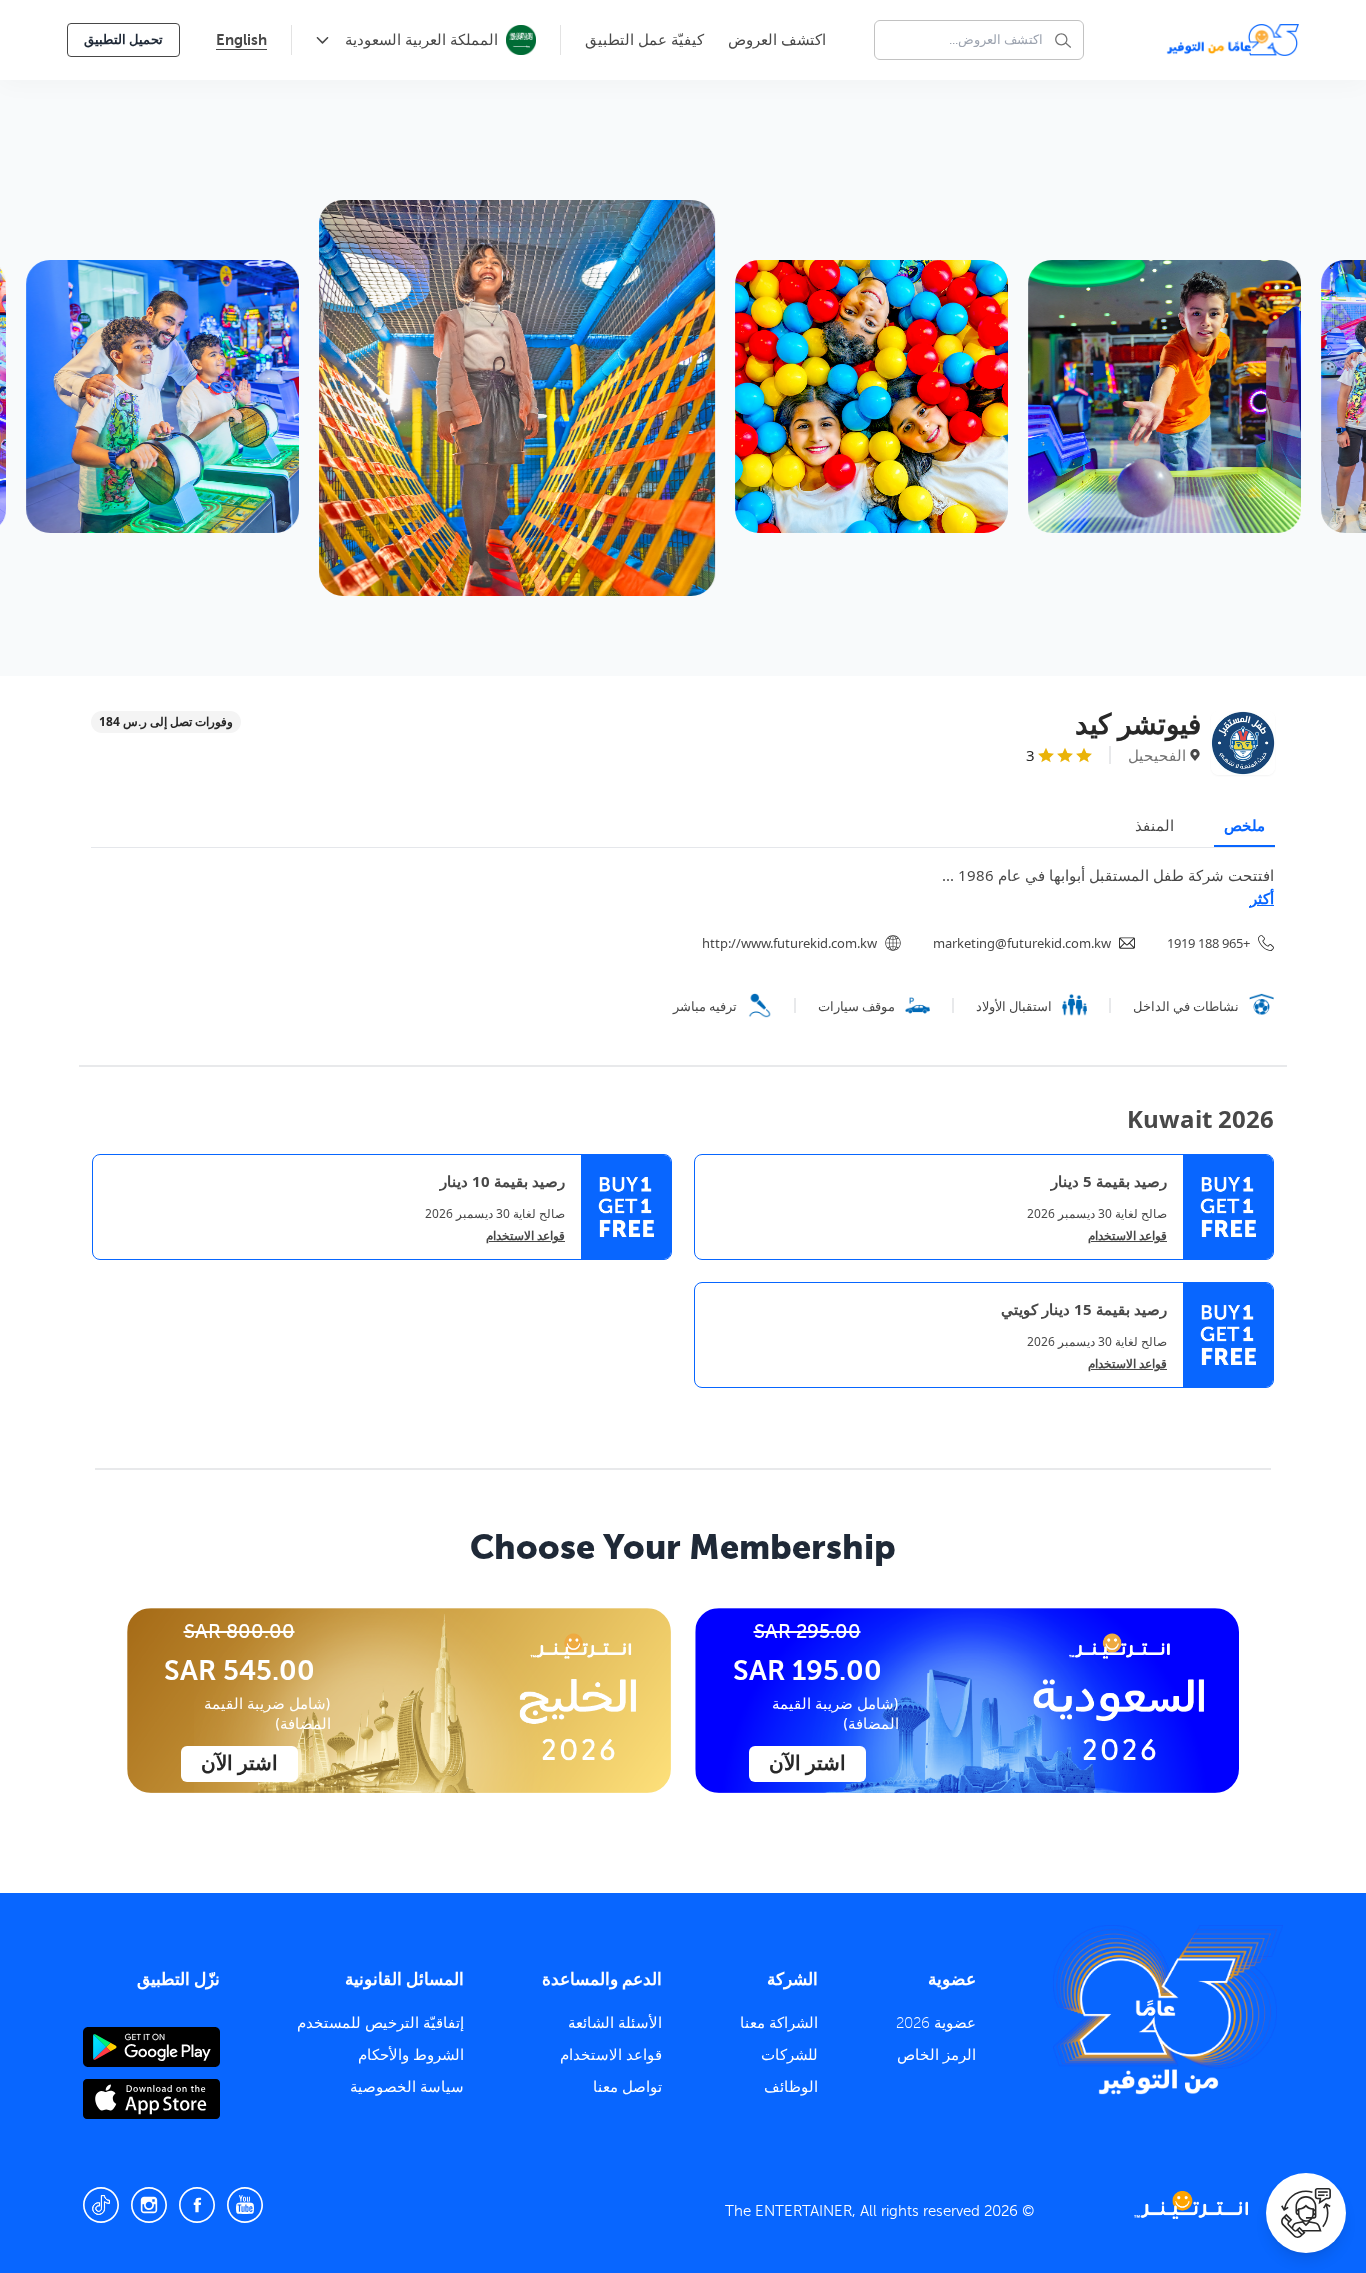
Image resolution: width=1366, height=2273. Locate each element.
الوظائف (791, 2087)
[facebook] (197, 2205)
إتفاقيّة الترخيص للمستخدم (380, 2023)
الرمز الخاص (936, 2055)
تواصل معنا (627, 2087)
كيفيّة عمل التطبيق (644, 40)
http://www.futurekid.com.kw (789, 943)
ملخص (1244, 825)
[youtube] (245, 2205)
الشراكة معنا (779, 2023)
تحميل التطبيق (123, 39)
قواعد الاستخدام (1127, 1236)
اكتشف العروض (777, 40)
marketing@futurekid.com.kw (1022, 943)
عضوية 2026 (936, 2023)
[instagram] (149, 2205)
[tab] (1259, 1405)
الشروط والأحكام (411, 2055)
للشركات (789, 2055)
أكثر (1262, 898)
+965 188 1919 (1208, 943)
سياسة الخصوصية (407, 2087)
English (241, 39)
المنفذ (1154, 825)
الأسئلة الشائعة (615, 2023)
